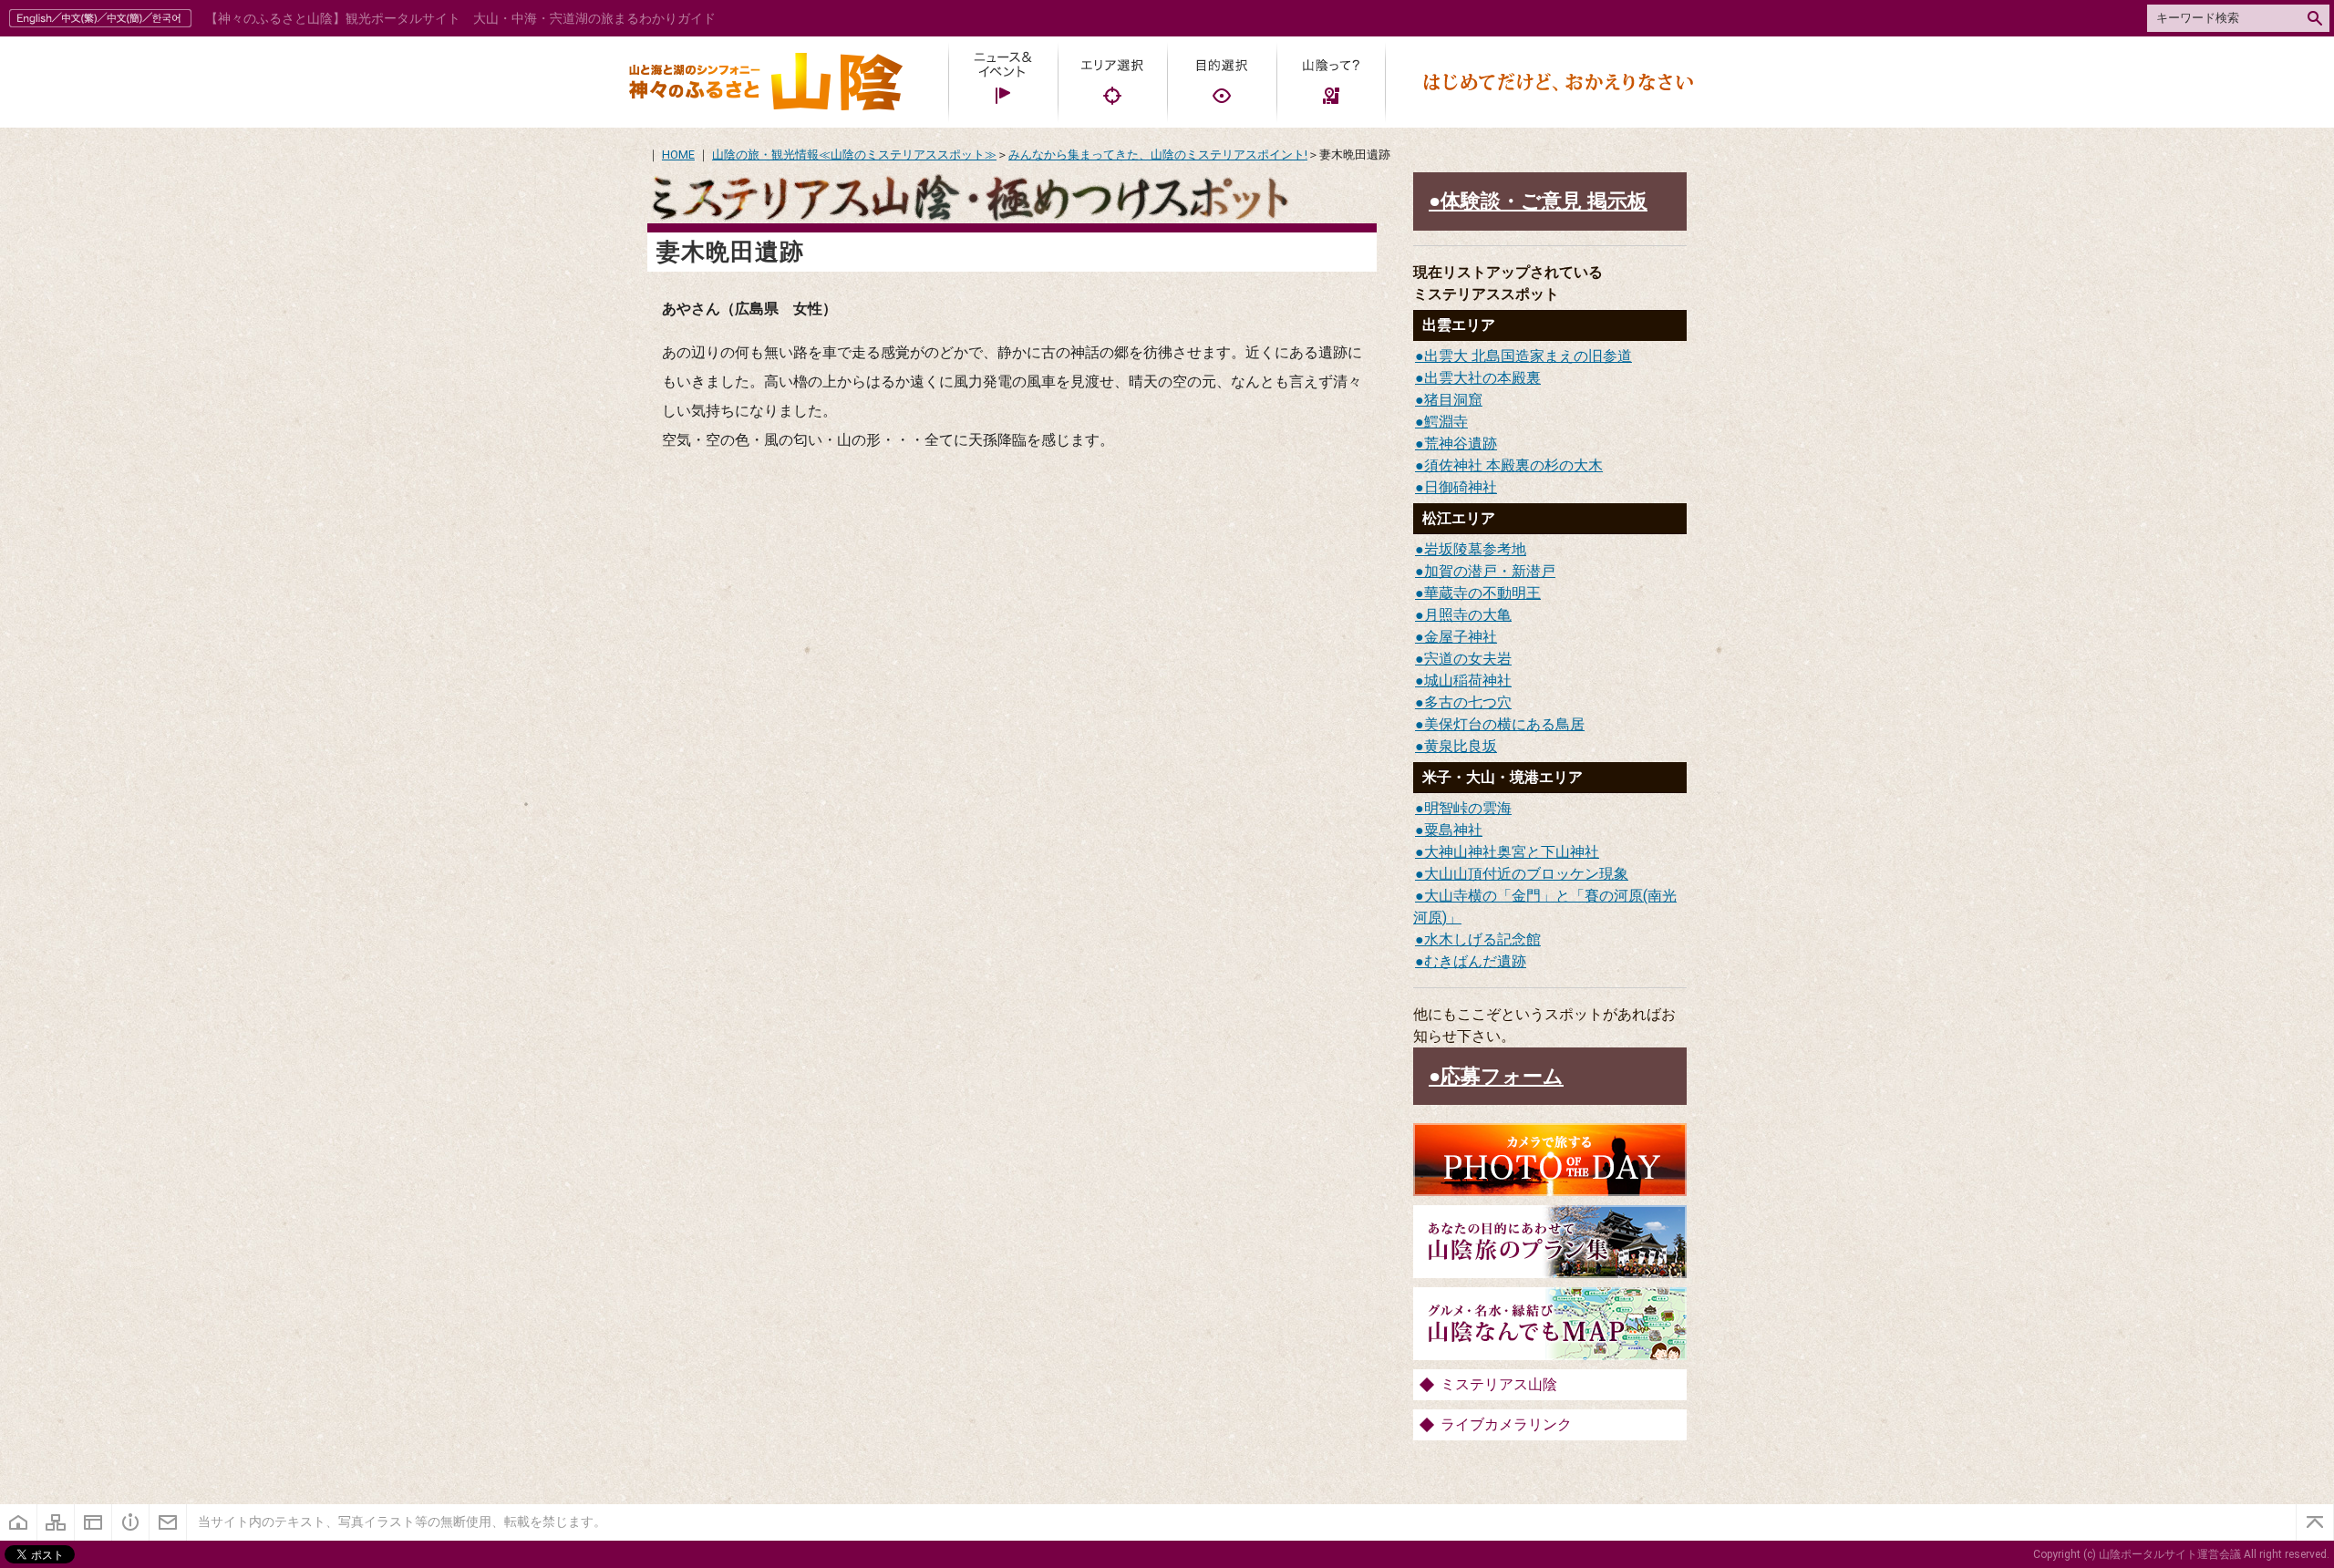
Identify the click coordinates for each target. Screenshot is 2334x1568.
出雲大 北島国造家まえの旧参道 (1528, 356)
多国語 (103, 18)
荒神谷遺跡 (1461, 444)
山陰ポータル (766, 82)
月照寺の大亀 (1468, 615)
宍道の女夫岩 (1468, 659)
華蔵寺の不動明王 (1482, 593)
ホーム (19, 1522)
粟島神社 (1453, 830)
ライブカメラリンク (1506, 1424)
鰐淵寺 (1446, 422)
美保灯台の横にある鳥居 (1504, 724)
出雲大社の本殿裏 (1482, 378)
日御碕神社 (1461, 487)
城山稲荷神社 (1468, 681)
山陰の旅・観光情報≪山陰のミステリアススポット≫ (854, 155)
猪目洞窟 (1453, 400)
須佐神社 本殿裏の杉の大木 (1513, 465)
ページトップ (2315, 1522)
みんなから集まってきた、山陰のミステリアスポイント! (1158, 155)
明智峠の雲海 (1468, 808)
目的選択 (1222, 82)
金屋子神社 (1461, 637)
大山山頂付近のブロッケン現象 (1526, 874)
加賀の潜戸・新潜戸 (1490, 571)
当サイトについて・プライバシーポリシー (93, 1522)
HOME (678, 155)
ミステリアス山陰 (1499, 1384)
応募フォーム (1502, 1076)
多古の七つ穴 (1468, 702)
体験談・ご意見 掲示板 (1544, 201)
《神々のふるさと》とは (131, 1522)
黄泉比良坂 (1461, 746)
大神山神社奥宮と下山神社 (1512, 852)
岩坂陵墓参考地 (1475, 549)
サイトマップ (56, 1522)
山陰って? (1331, 82)
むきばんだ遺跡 (1475, 961)
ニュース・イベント (1003, 82)
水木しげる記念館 (1482, 939)
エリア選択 (1112, 82)
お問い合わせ (168, 1522)
